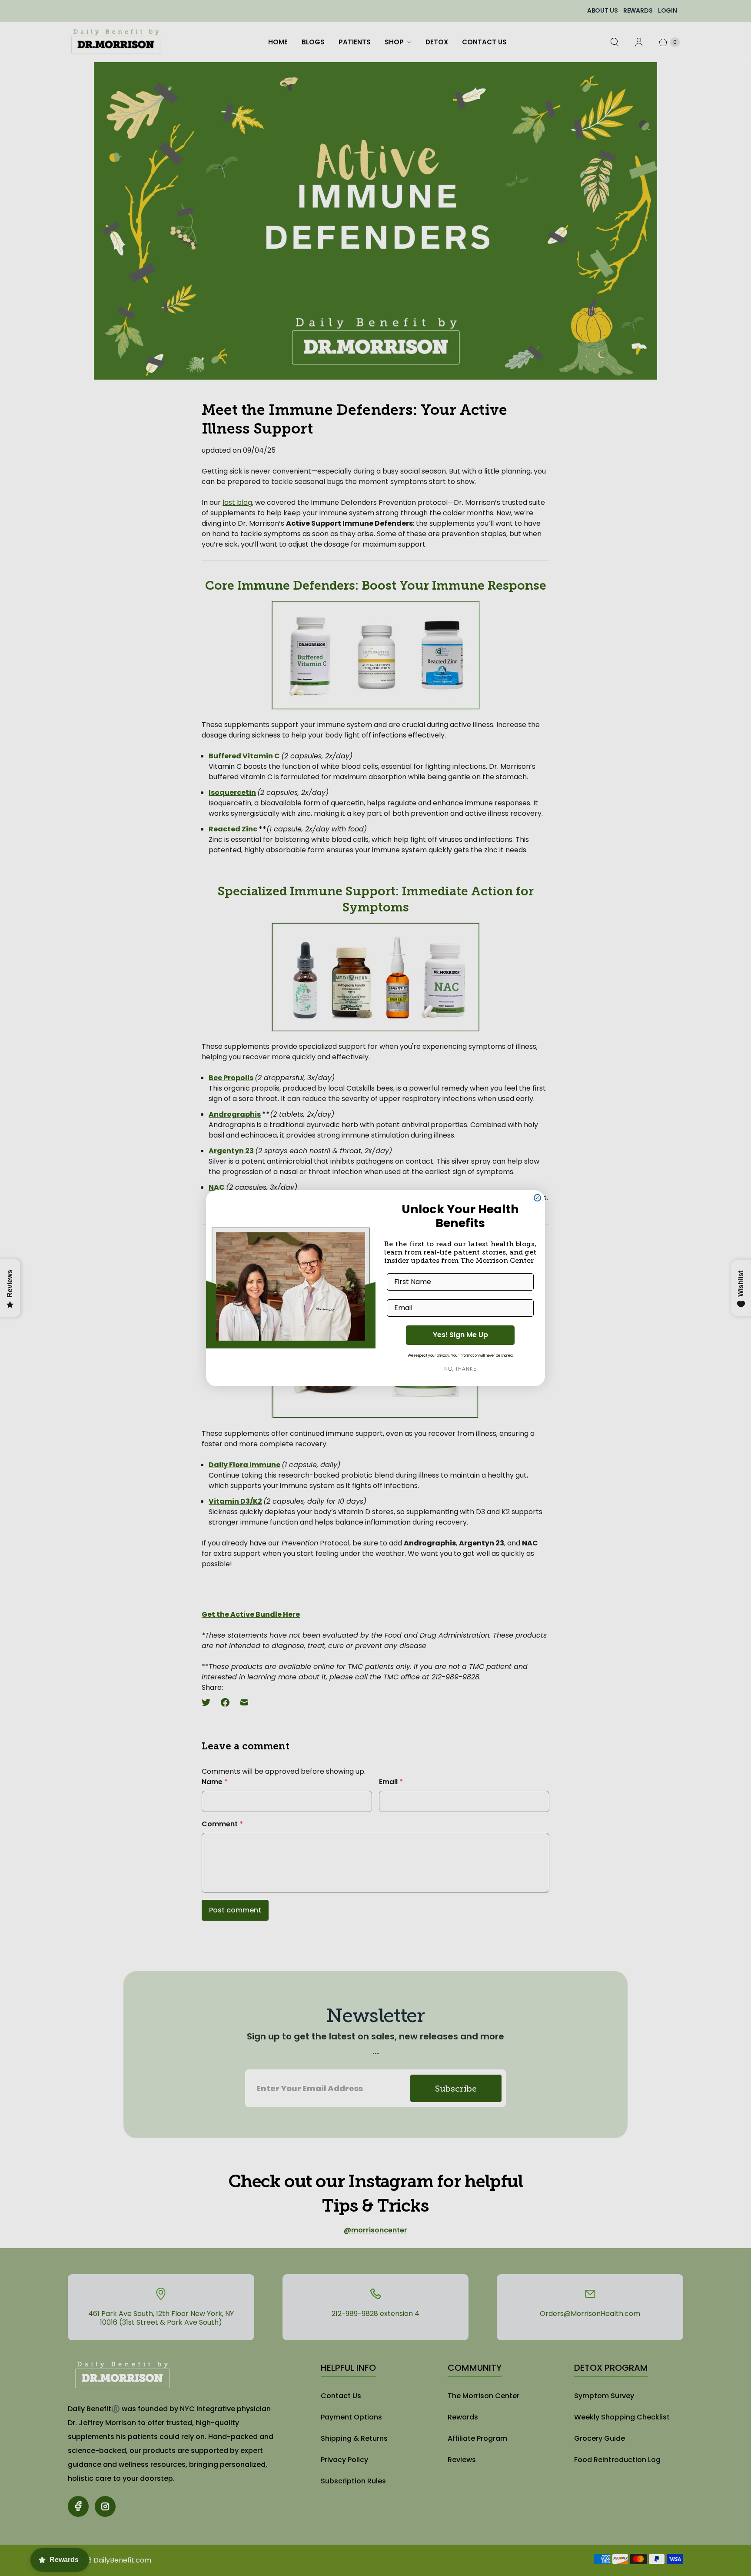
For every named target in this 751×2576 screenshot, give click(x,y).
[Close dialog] (537, 1198)
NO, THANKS (460, 1369)
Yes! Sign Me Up (460, 1335)
